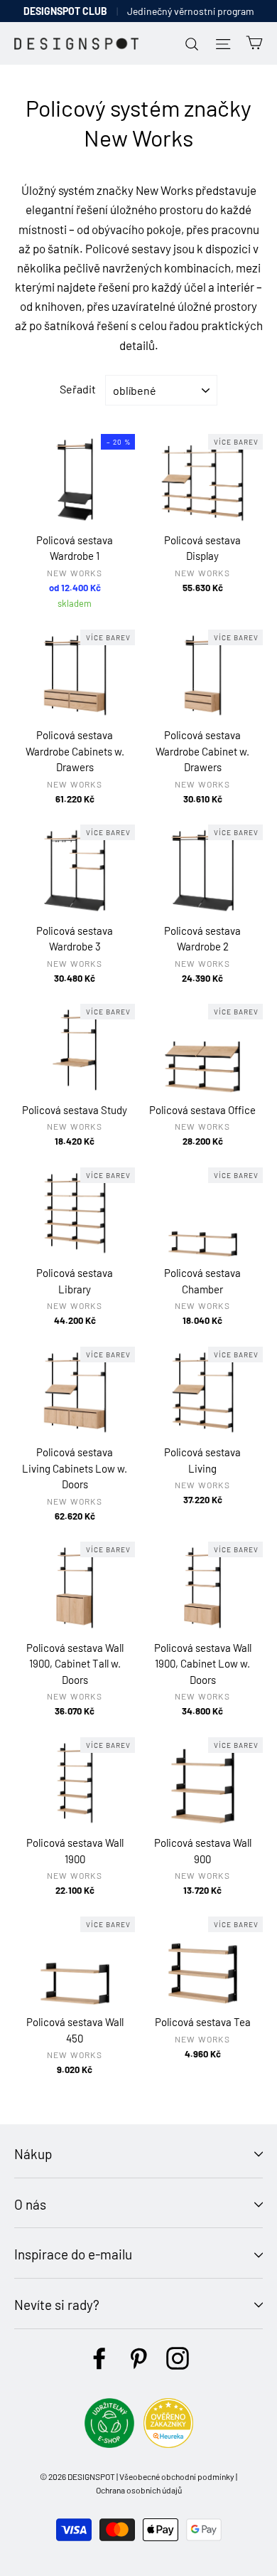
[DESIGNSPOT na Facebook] (99, 2358)
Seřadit (78, 389)
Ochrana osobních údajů (139, 2490)
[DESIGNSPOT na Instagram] (178, 2358)
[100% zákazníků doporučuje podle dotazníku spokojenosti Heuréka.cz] (168, 2443)
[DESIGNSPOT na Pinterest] (138, 2358)
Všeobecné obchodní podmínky (177, 2476)
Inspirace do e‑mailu (73, 2254)
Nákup (33, 2154)
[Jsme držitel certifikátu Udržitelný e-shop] (109, 2443)
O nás (30, 2204)
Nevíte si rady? (57, 2305)
